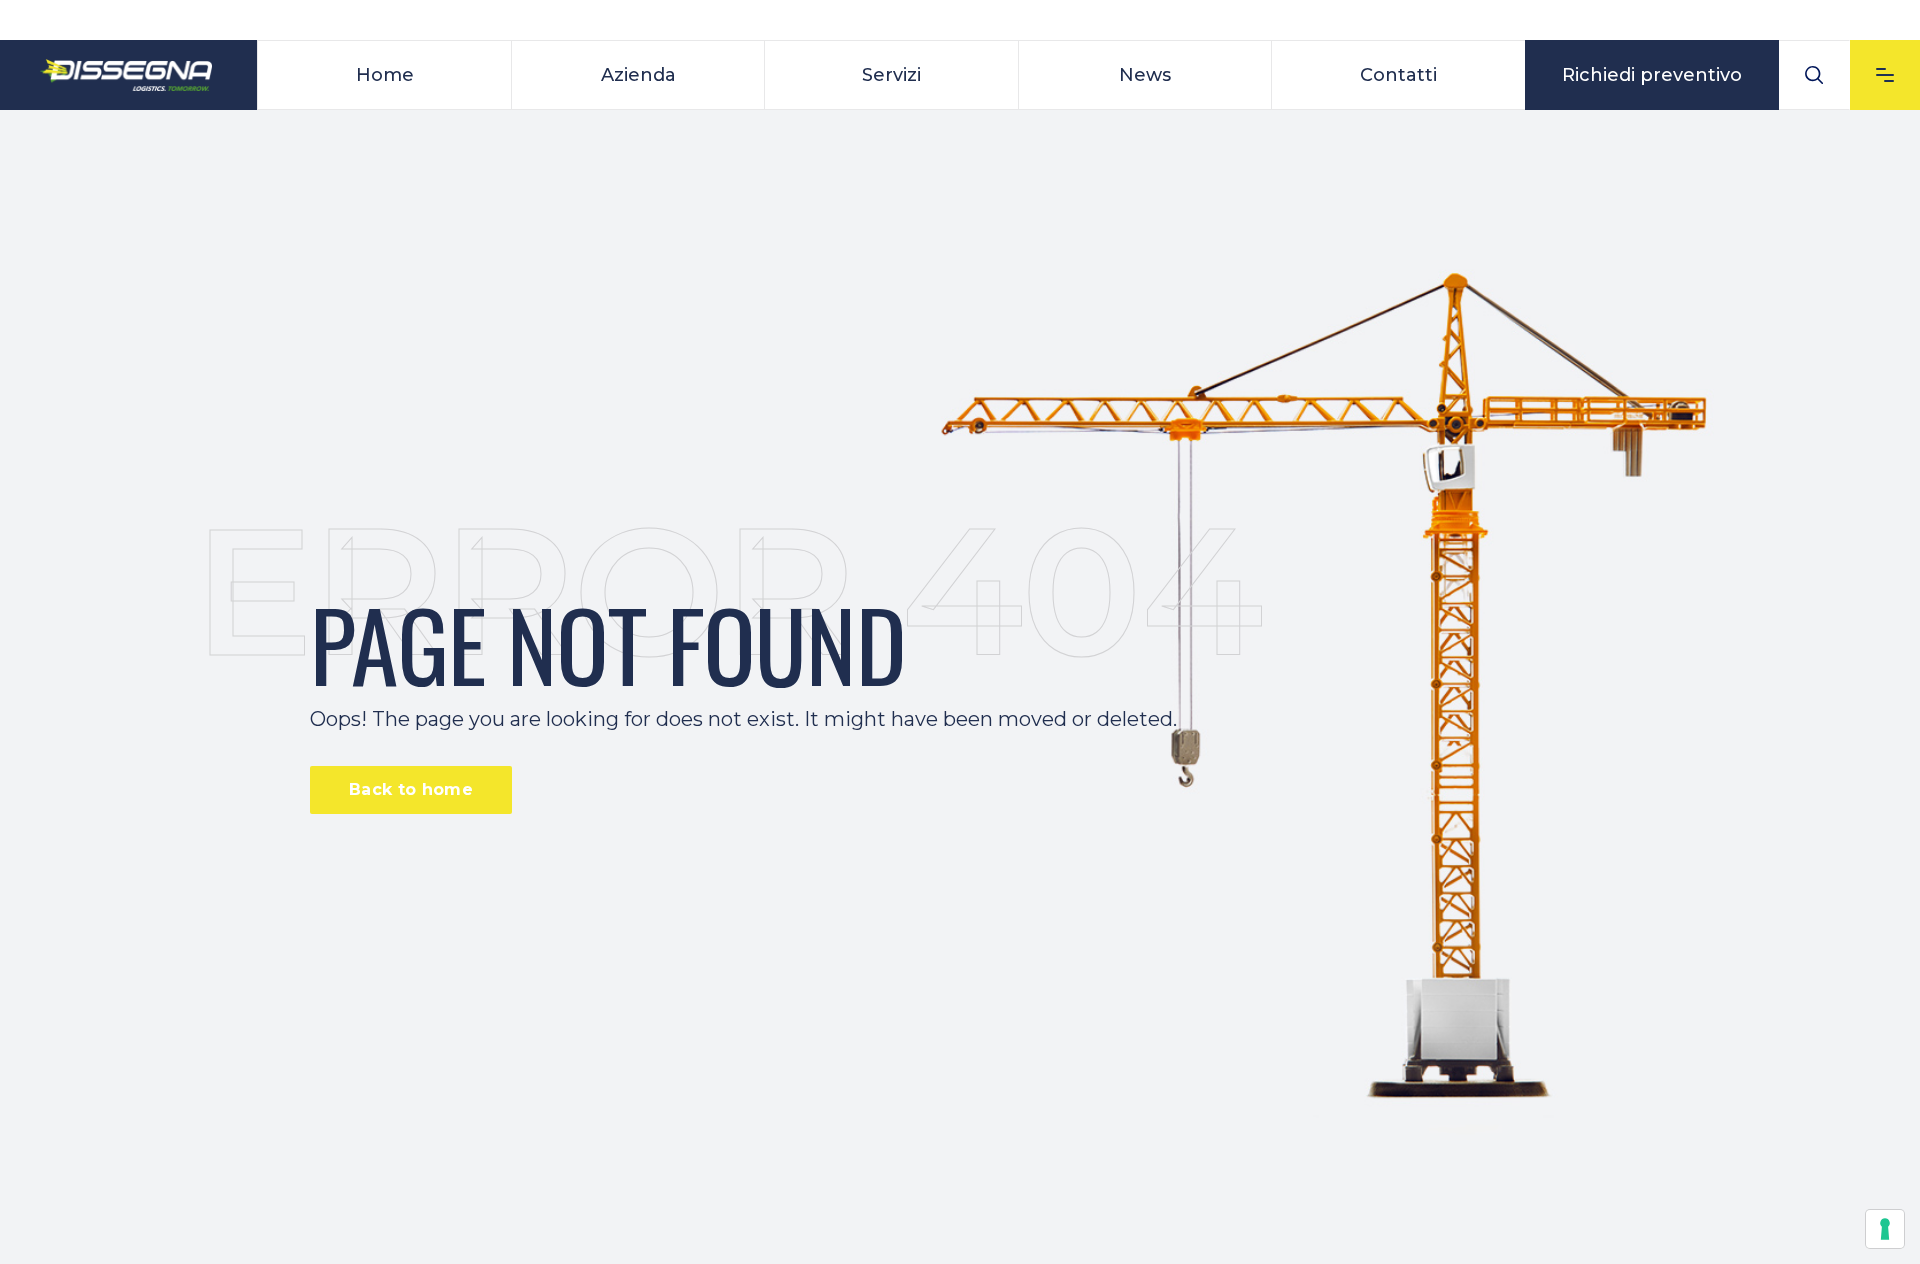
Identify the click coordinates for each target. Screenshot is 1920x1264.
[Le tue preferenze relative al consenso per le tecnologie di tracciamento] (1885, 1229)
